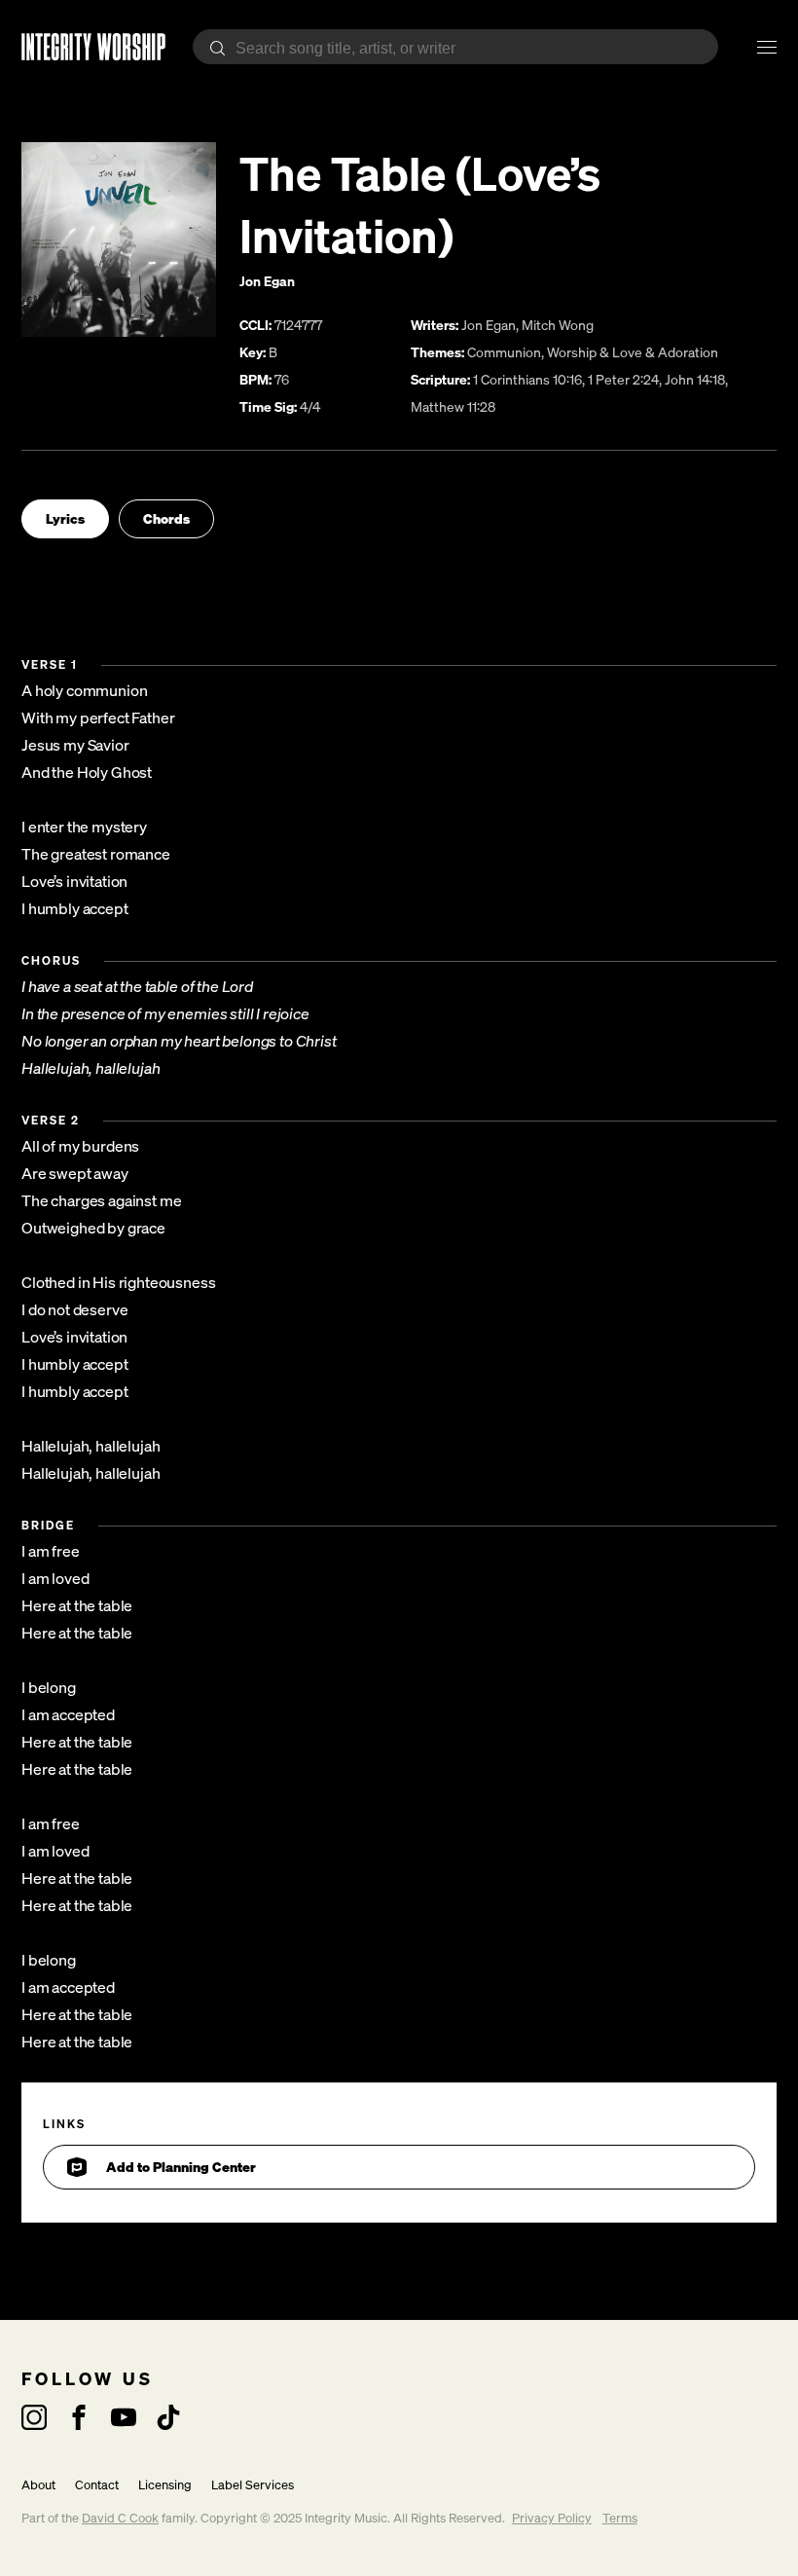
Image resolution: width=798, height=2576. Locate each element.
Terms (620, 2518)
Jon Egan (267, 281)
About (38, 2485)
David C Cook (120, 2518)
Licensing (165, 2485)
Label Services (253, 2485)
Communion (504, 352)
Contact (97, 2485)
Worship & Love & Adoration (633, 352)
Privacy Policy (552, 2518)
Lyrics (65, 518)
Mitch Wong (558, 325)
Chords (166, 518)
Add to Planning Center (181, 2167)
